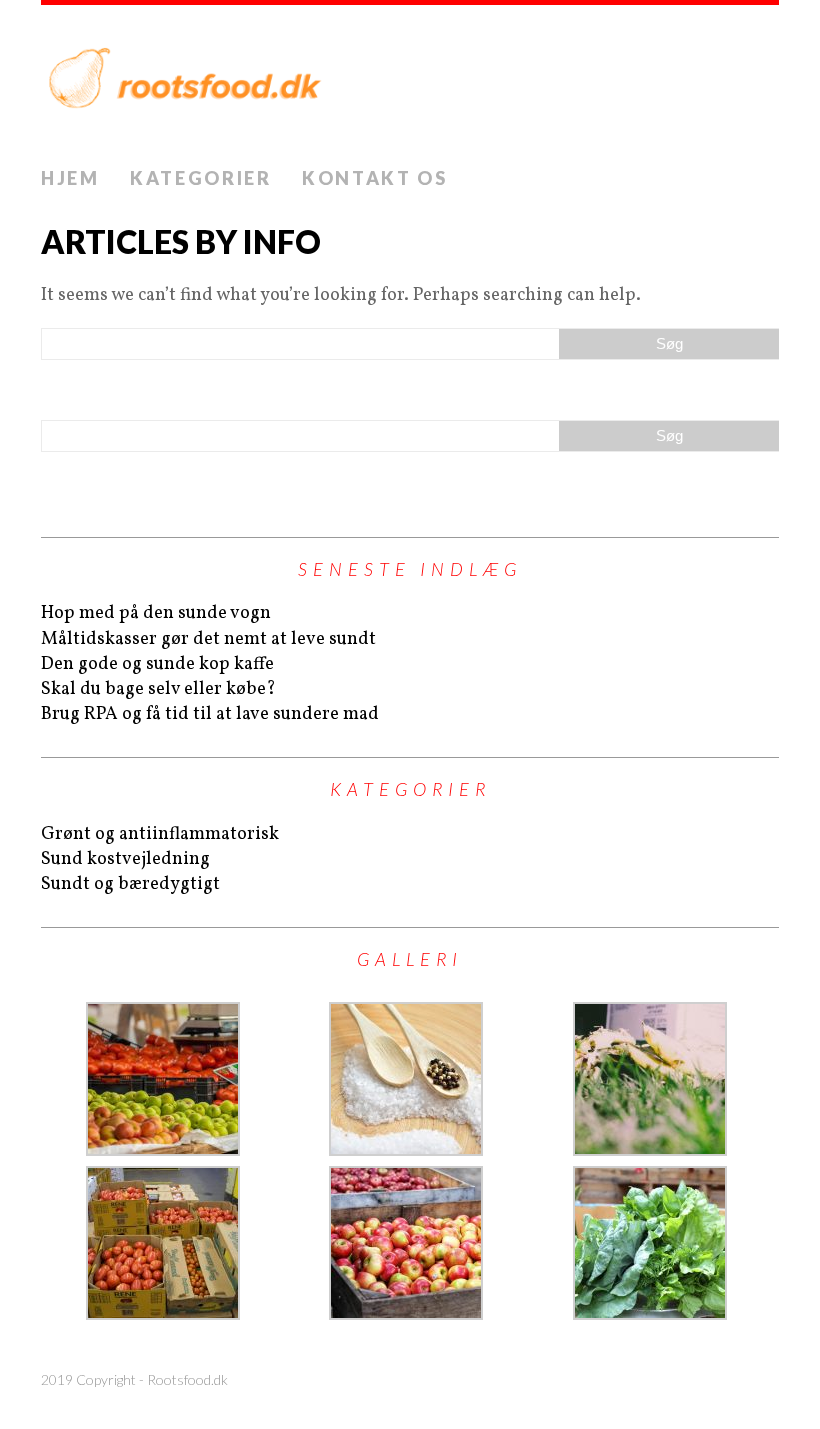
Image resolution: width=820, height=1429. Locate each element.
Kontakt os (375, 178)
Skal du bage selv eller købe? (158, 689)
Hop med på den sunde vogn (156, 613)
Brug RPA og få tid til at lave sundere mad (210, 714)
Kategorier (201, 178)
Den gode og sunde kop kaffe (157, 664)
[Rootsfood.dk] (410, 81)
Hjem (70, 178)
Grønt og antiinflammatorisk (160, 834)
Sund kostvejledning (125, 859)
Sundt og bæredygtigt (130, 884)
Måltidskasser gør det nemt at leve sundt (208, 639)
